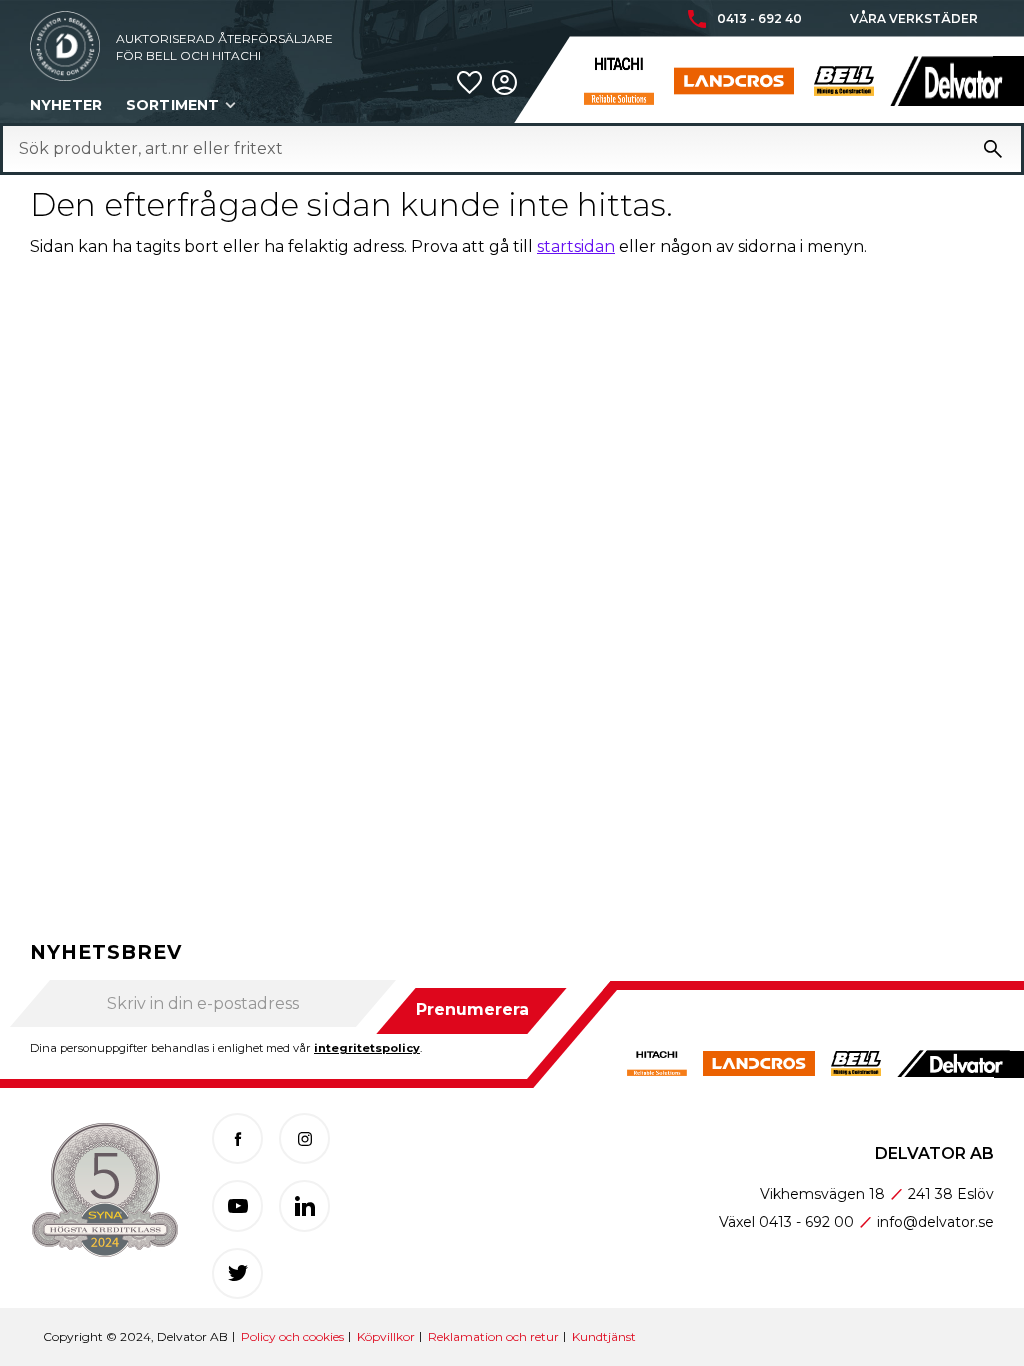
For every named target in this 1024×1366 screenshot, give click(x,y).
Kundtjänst (604, 1336)
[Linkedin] (304, 1205)
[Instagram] (304, 1138)
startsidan (576, 246)
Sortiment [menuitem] (172, 105)
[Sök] (993, 149)
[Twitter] (237, 1273)
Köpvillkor (386, 1336)
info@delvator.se (935, 1222)
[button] (469, 82)
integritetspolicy (367, 1048)
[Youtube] (237, 1205)
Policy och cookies (292, 1336)
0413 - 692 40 (759, 19)
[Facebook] (237, 1138)
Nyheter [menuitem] (66, 105)
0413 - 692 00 (806, 1222)
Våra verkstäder (914, 19)
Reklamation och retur (493, 1336)
